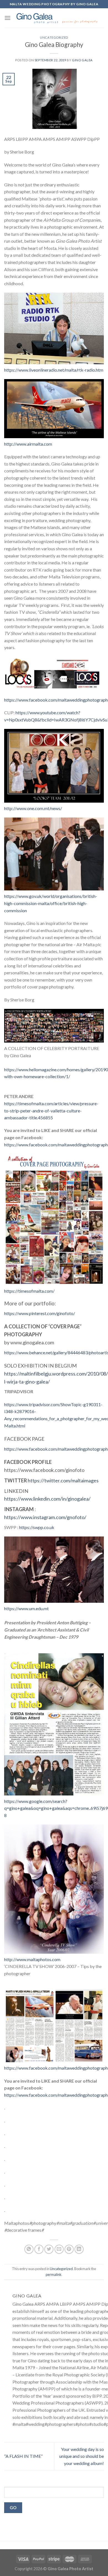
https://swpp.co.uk (37, 1527)
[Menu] (7, 18)
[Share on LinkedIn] (79, 2249)
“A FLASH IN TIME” (23, 2456)
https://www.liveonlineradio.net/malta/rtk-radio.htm (54, 370)
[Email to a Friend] (59, 2249)
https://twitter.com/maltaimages (63, 1480)
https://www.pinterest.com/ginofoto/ (40, 1313)
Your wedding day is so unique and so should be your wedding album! (82, 2456)
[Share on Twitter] (49, 2249)
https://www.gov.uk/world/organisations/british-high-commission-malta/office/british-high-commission (51, 903)
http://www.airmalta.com (28, 444)
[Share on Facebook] (39, 2249)
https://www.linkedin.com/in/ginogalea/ (47, 1499)
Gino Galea (82, 60)
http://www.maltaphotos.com (32, 1959)
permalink (54, 2275)
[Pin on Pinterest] (69, 2249)
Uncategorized (54, 37)
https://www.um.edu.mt (26, 1608)
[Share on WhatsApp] (29, 2249)
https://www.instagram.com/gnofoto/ (45, 1517)
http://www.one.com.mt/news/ (33, 808)
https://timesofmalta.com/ (29, 1291)
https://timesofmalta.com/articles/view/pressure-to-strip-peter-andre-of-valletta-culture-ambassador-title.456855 (51, 1110)
